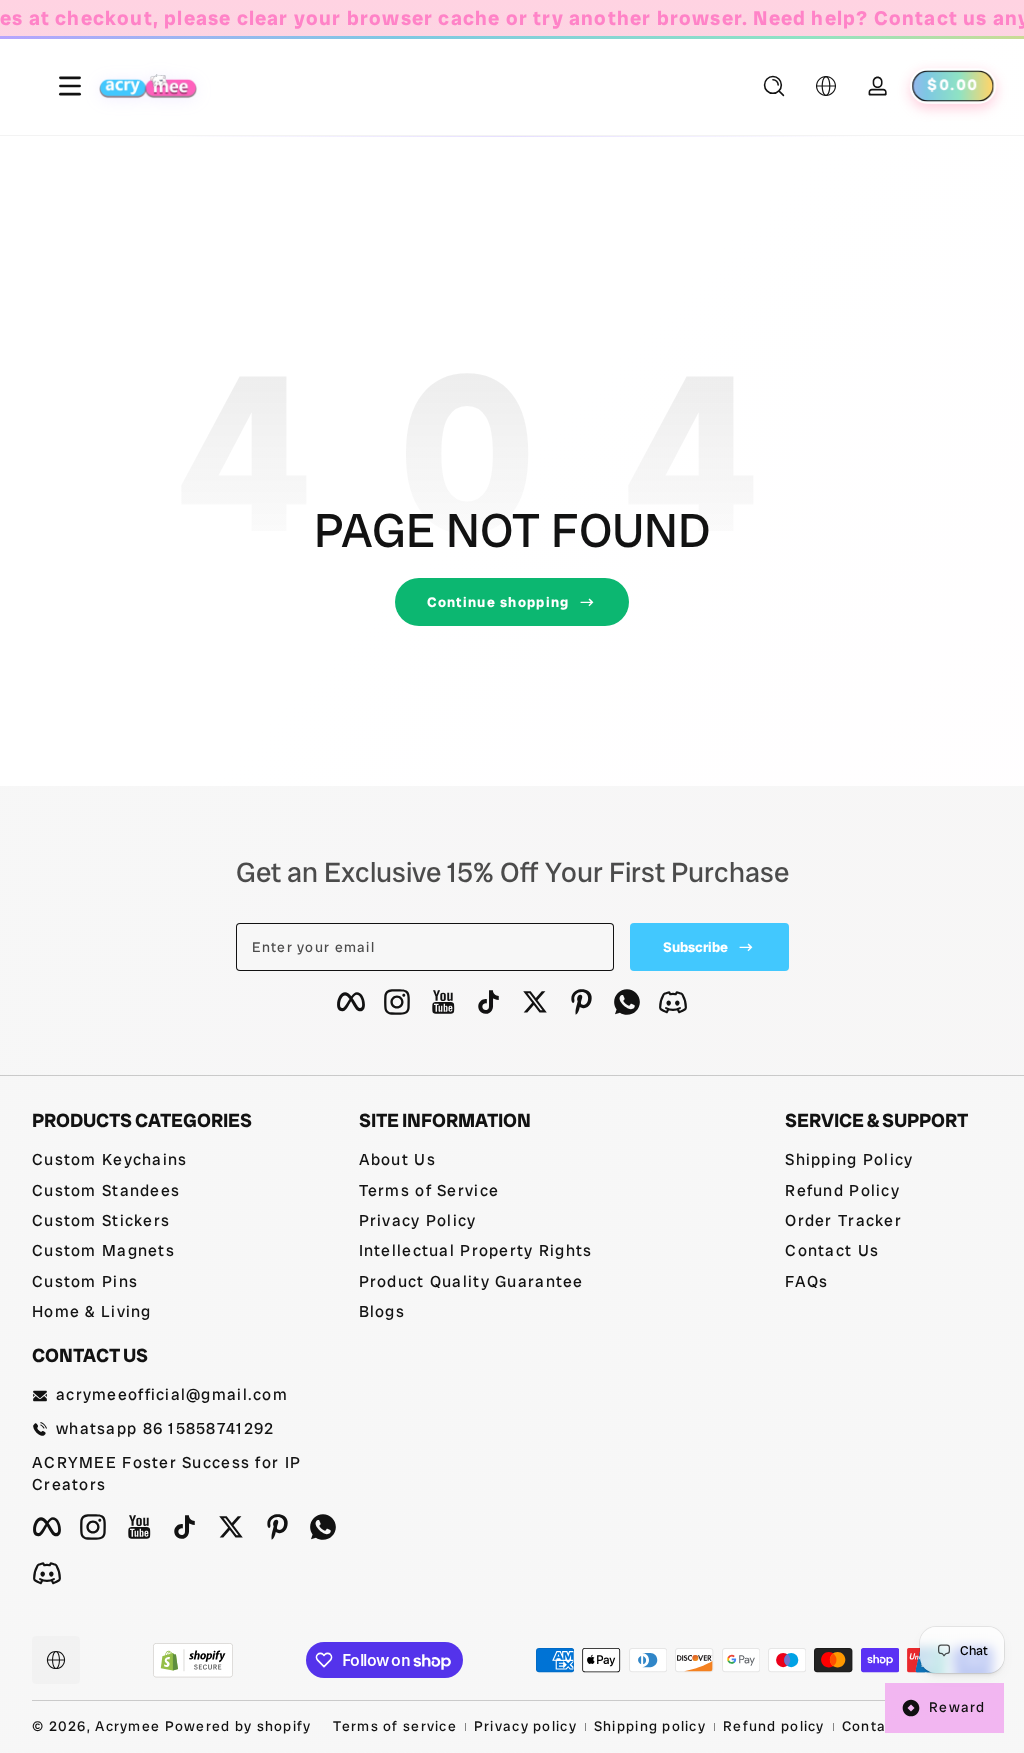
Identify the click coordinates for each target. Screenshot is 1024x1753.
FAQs (806, 1281)
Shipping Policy (849, 1159)
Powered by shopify (238, 1726)
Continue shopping (498, 602)
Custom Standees (106, 1190)
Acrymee (127, 1726)
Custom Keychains (109, 1159)
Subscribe (695, 947)
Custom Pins (85, 1281)
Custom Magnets (103, 1250)
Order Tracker (843, 1220)
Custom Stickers (101, 1220)
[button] (774, 86)
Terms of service (394, 1726)
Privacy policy (525, 1726)
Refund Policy (842, 1190)
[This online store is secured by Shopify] (193, 1660)
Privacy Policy (418, 1220)
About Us (397, 1159)
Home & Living (92, 1311)
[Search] (774, 86)
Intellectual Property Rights (476, 1250)
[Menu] (53, 86)
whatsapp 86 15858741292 (165, 1428)
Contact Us (832, 1250)
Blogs (382, 1311)
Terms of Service (429, 1190)
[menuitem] (185, 1160)
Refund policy (774, 1726)
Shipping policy (650, 1726)
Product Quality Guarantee (471, 1281)
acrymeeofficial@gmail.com (172, 1394)
